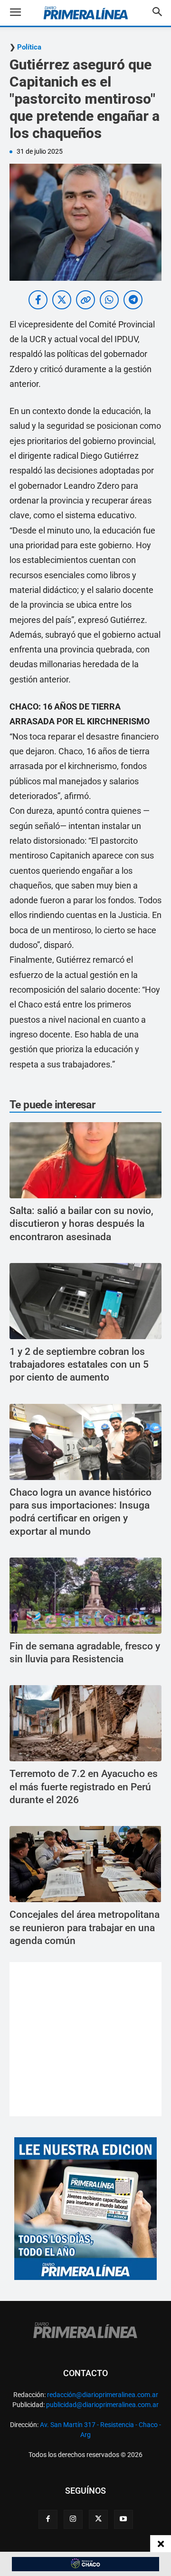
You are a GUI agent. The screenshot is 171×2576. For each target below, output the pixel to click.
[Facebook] (48, 2519)
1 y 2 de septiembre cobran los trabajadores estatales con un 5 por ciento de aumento (79, 1365)
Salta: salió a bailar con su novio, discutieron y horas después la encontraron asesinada (81, 1224)
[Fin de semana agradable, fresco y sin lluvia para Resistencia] (85, 1596)
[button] (23, 13)
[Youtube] (123, 2519)
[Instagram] (73, 2519)
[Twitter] (98, 2519)
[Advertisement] (86, 2039)
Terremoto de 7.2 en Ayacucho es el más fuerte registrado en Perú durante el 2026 (84, 1787)
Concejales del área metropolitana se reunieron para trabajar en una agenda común (85, 1928)
